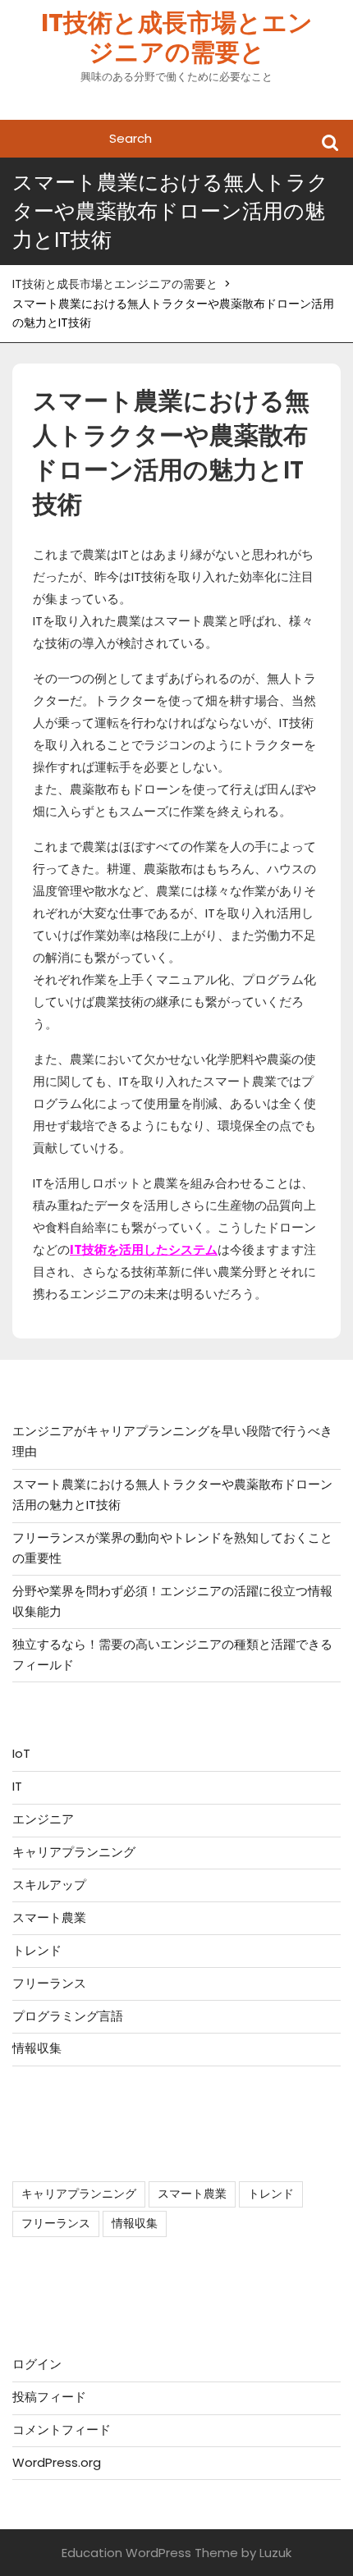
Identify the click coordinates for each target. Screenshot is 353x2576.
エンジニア (43, 1819)
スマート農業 (49, 1917)
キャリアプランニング (74, 1852)
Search (330, 142)
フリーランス (49, 1983)
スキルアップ (49, 1885)
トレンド (37, 1950)
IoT (21, 1753)
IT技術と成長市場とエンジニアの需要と (177, 37)
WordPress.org (57, 2462)
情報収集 (37, 2048)
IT (17, 1786)
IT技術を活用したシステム (144, 1249)
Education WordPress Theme (150, 2553)
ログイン (37, 2364)
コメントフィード (62, 2430)
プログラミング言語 (68, 2016)
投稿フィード (49, 2397)
